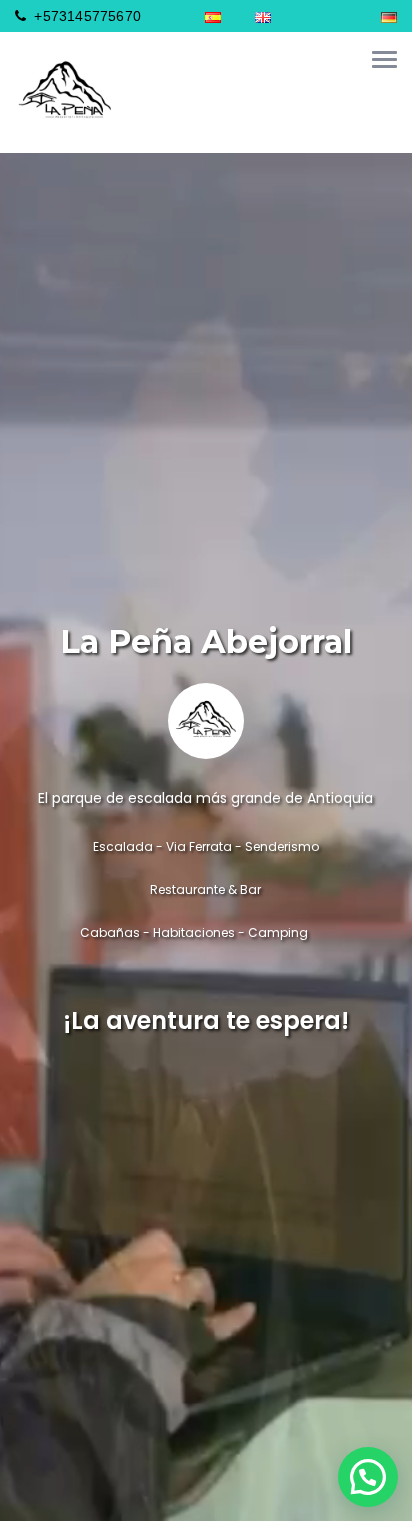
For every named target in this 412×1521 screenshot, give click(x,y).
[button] (368, 1477)
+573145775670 (85, 16)
